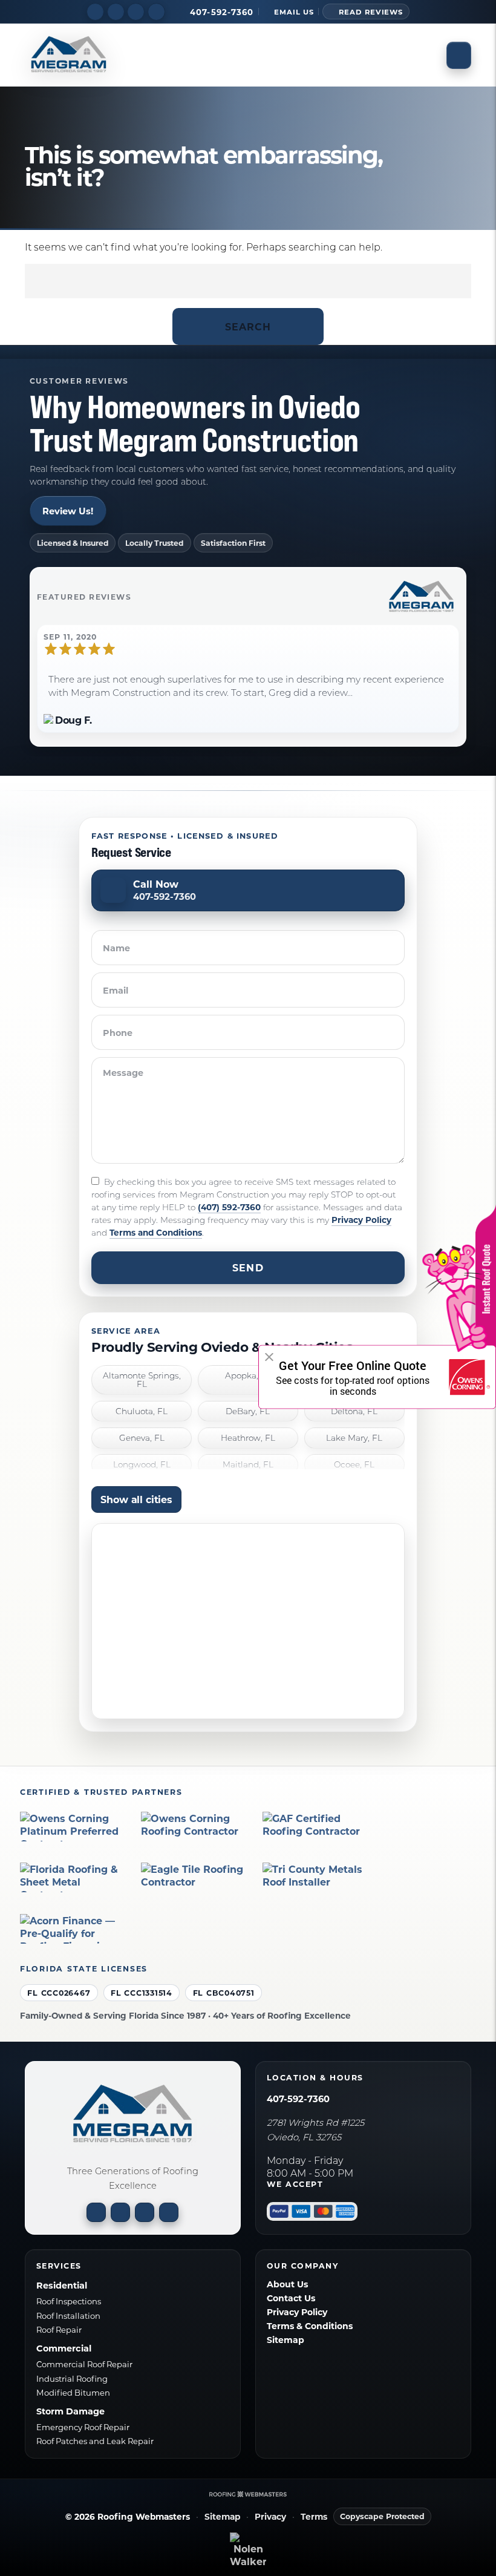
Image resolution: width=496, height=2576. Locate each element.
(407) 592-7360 (229, 1207)
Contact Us (291, 2298)
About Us (287, 2284)
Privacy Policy (361, 1220)
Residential (62, 2285)
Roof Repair (59, 2329)
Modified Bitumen (73, 2392)
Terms (314, 2517)
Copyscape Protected (382, 2516)
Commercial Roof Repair (84, 2364)
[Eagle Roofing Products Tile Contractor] (195, 1877)
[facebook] (95, 11)
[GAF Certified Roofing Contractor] (317, 1827)
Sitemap (286, 2340)
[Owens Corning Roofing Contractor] (195, 1827)
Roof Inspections (69, 2301)
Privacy (270, 2517)
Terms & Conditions (310, 2326)
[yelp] (136, 11)
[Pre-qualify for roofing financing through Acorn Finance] (74, 1929)
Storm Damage (70, 2411)
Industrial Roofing (72, 2378)
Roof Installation (68, 2315)
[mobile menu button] (459, 55)
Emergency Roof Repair (83, 2427)
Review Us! (68, 511)
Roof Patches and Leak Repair (95, 2441)
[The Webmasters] (248, 2494)
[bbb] (156, 11)
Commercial (64, 2348)
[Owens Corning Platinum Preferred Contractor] (74, 1827)
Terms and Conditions (156, 1232)
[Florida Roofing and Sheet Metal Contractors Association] (74, 1877)
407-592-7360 (298, 2099)
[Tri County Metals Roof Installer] (317, 1877)
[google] (116, 11)
